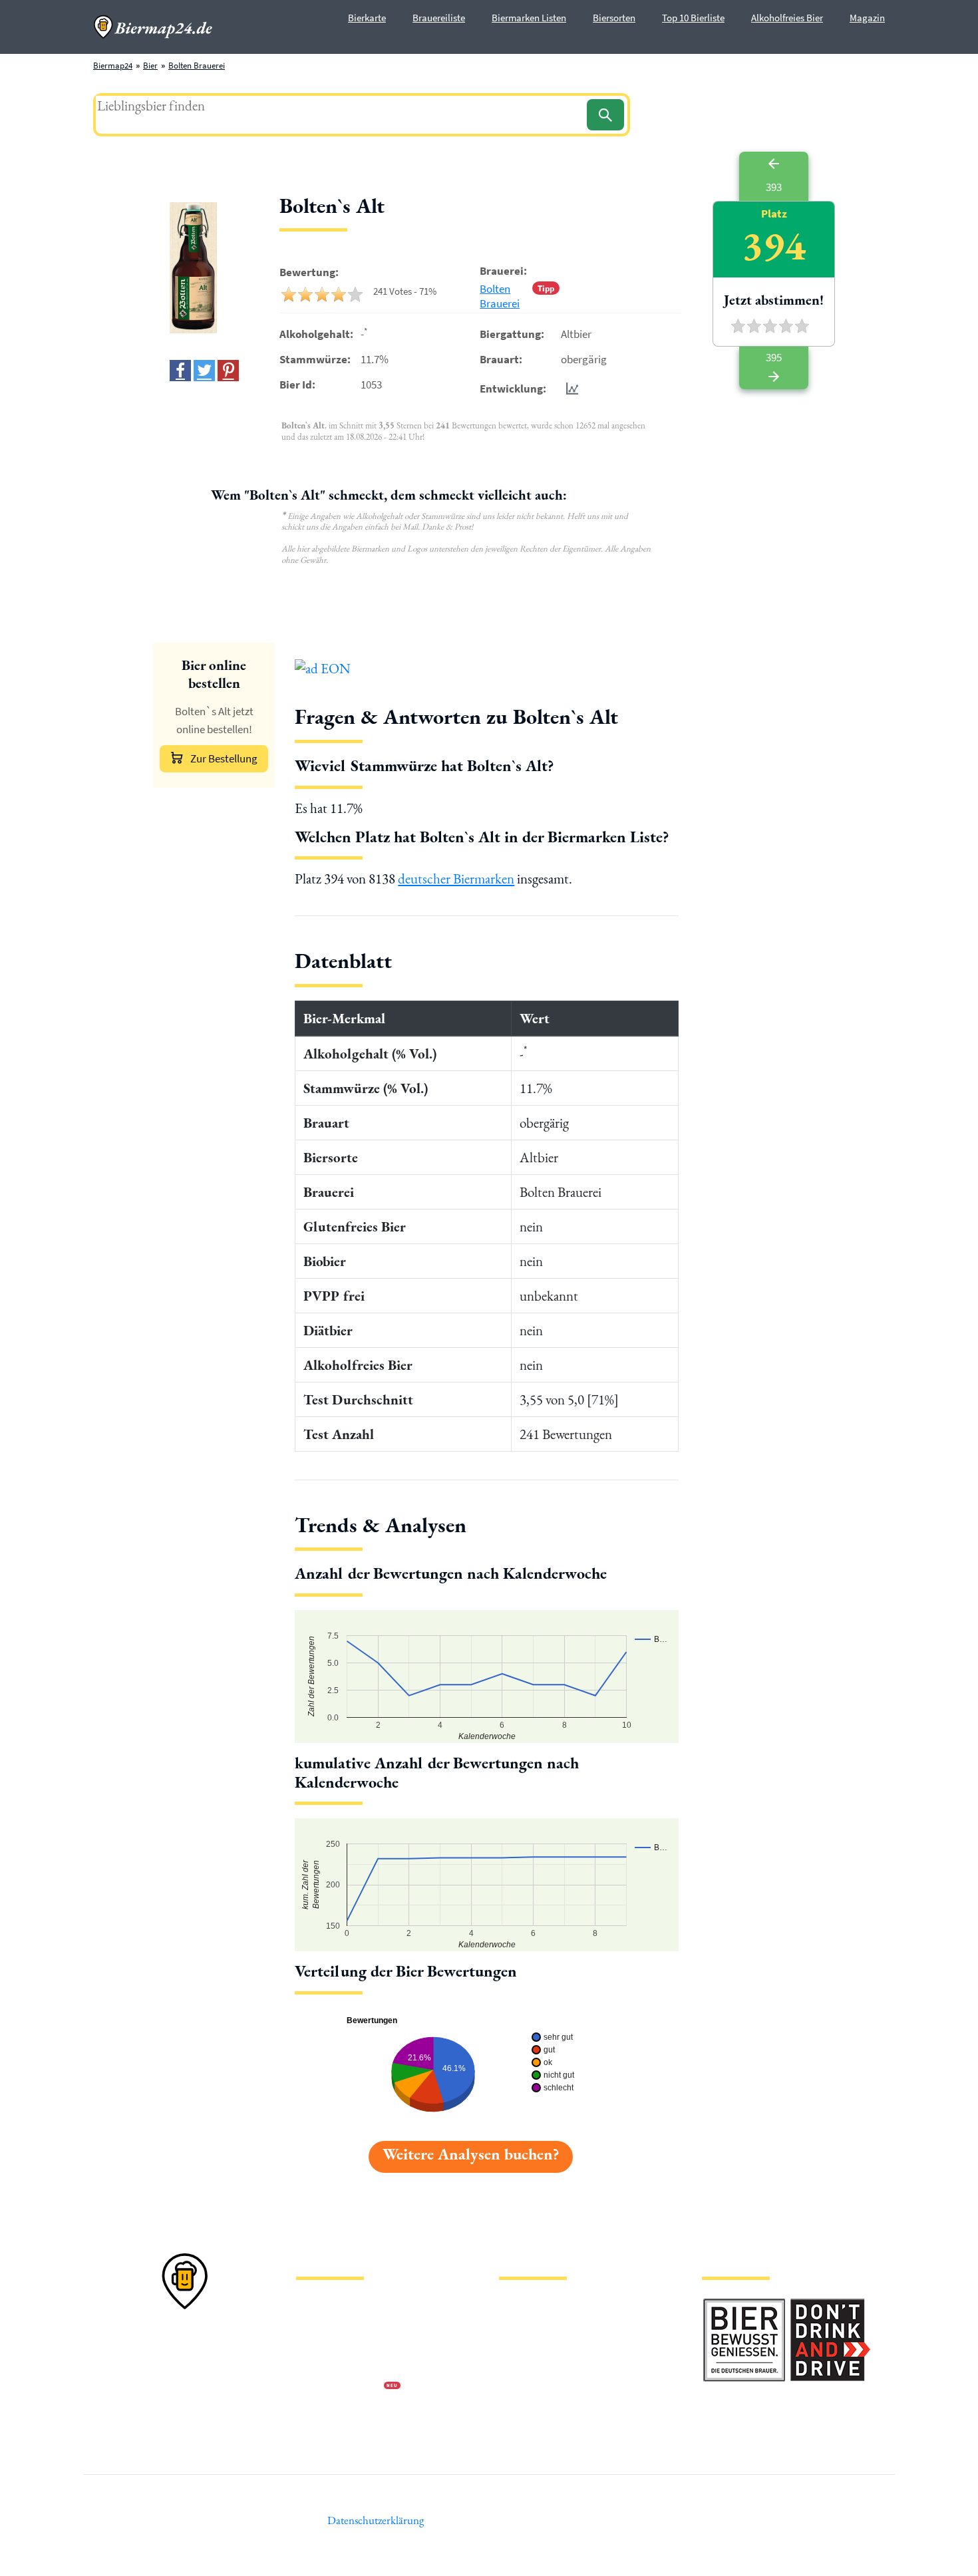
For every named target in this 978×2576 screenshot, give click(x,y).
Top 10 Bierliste (693, 18)
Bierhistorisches (527, 2409)
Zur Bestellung (224, 758)
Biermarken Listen (529, 18)
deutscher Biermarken (456, 879)
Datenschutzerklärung (336, 2345)
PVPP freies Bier (527, 2387)
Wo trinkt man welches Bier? (550, 2430)
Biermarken (520, 2345)
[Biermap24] (153, 27)
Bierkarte (367, 18)
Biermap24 (113, 66)
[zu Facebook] (180, 371)
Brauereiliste (439, 18)
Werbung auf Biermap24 (340, 2387)
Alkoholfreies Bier (787, 18)
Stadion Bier (521, 2366)
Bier (150, 66)
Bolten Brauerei (197, 66)
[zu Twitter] (204, 371)
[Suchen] (605, 115)
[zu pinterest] (228, 371)
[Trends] (570, 388)
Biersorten (614, 18)
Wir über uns (319, 2366)
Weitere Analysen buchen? (471, 2154)
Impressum (316, 2324)
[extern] (744, 2306)
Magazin (867, 18)
